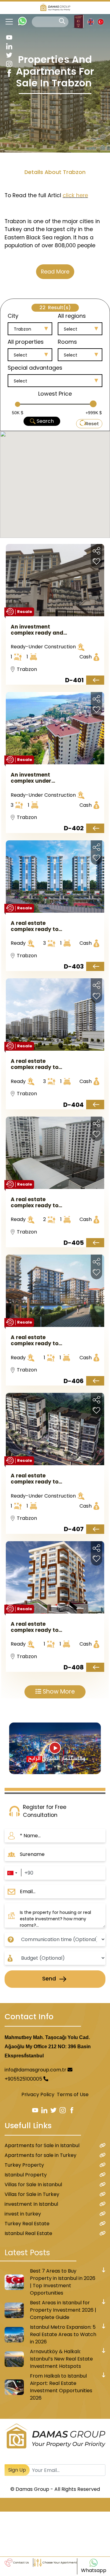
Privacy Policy (38, 2094)
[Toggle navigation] (7, 22)
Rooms (67, 342)
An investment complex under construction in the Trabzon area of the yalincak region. (37, 778)
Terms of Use (73, 2094)
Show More (58, 1692)
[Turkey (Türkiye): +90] (12, 1873)
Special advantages (35, 368)
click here (75, 195)
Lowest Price (55, 394)
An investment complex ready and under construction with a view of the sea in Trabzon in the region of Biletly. (39, 630)
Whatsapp (94, 2570)
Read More (55, 272)
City (13, 316)
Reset (92, 424)
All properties (26, 342)
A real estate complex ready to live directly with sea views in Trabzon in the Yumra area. (39, 926)
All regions (72, 316)
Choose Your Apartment (59, 2563)
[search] (62, 21)
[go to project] (95, 680)
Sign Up (17, 2470)
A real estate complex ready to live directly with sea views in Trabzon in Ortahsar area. (39, 1340)
